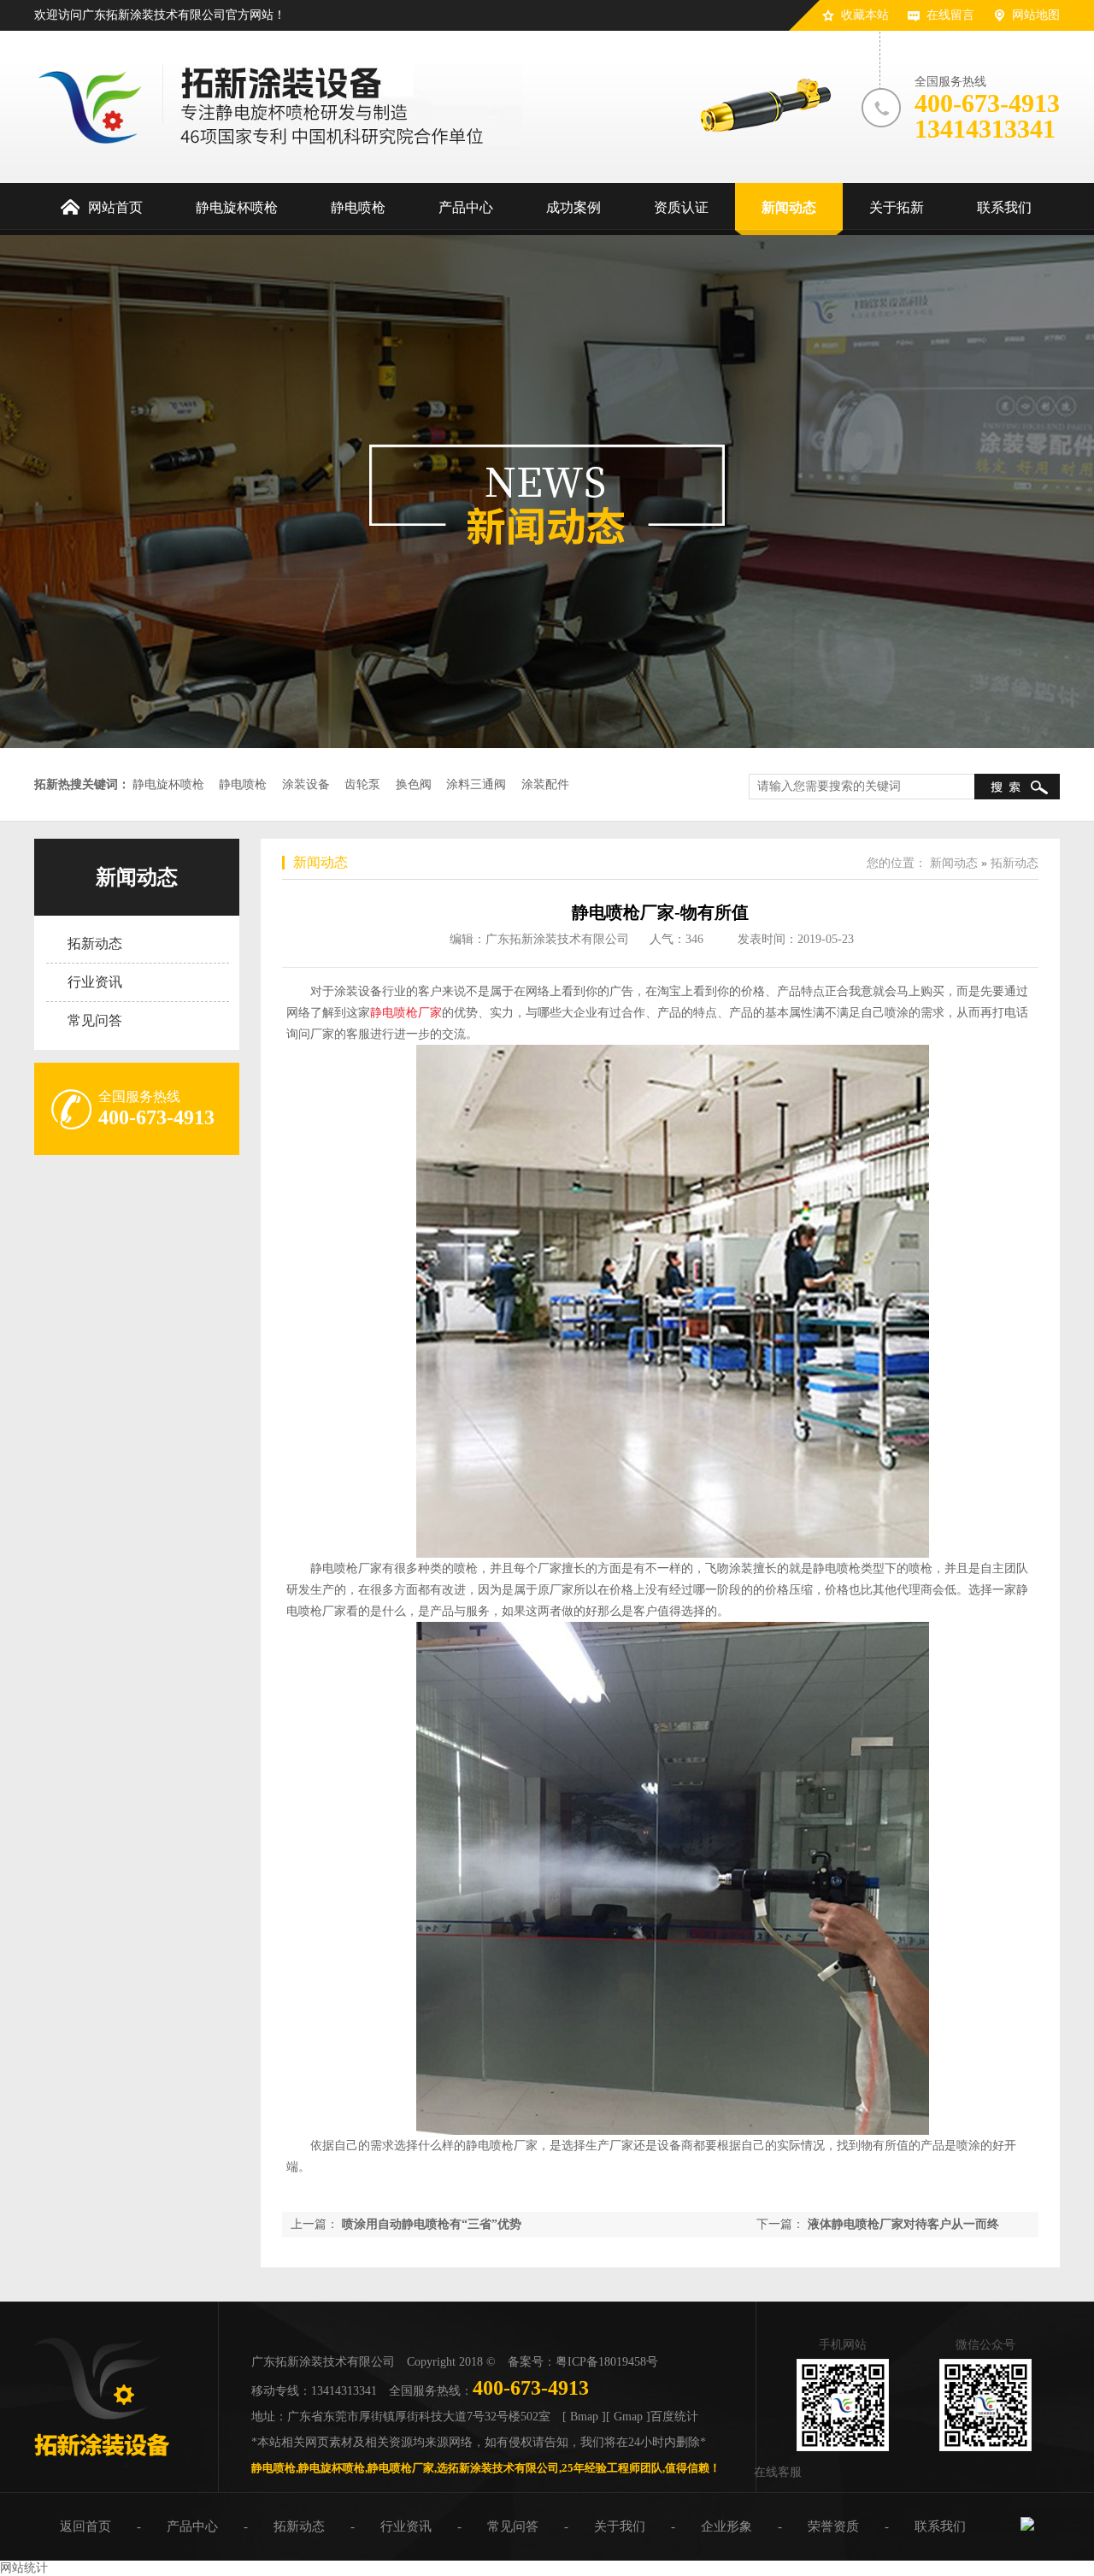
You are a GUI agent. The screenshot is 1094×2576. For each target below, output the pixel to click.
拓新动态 (95, 943)
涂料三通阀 (476, 784)
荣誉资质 (833, 2526)
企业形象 (726, 2526)
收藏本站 (865, 15)
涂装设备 (306, 784)
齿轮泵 (362, 784)
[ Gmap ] (628, 2417)
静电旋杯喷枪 (168, 784)
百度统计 (674, 2417)
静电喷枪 (243, 784)
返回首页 (85, 2526)
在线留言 (950, 15)
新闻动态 (137, 877)
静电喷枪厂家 (406, 1013)
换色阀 (414, 784)
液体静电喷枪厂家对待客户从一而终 (903, 2224)
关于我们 (620, 2526)
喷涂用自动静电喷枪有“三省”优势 (432, 2224)
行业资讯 (95, 982)
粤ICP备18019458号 (607, 2362)
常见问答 (95, 1020)
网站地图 (1036, 15)
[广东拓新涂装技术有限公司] (102, 2463)
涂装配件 (545, 784)
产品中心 (192, 2526)
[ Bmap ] (584, 2417)
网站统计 (24, 2568)
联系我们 (940, 2526)
